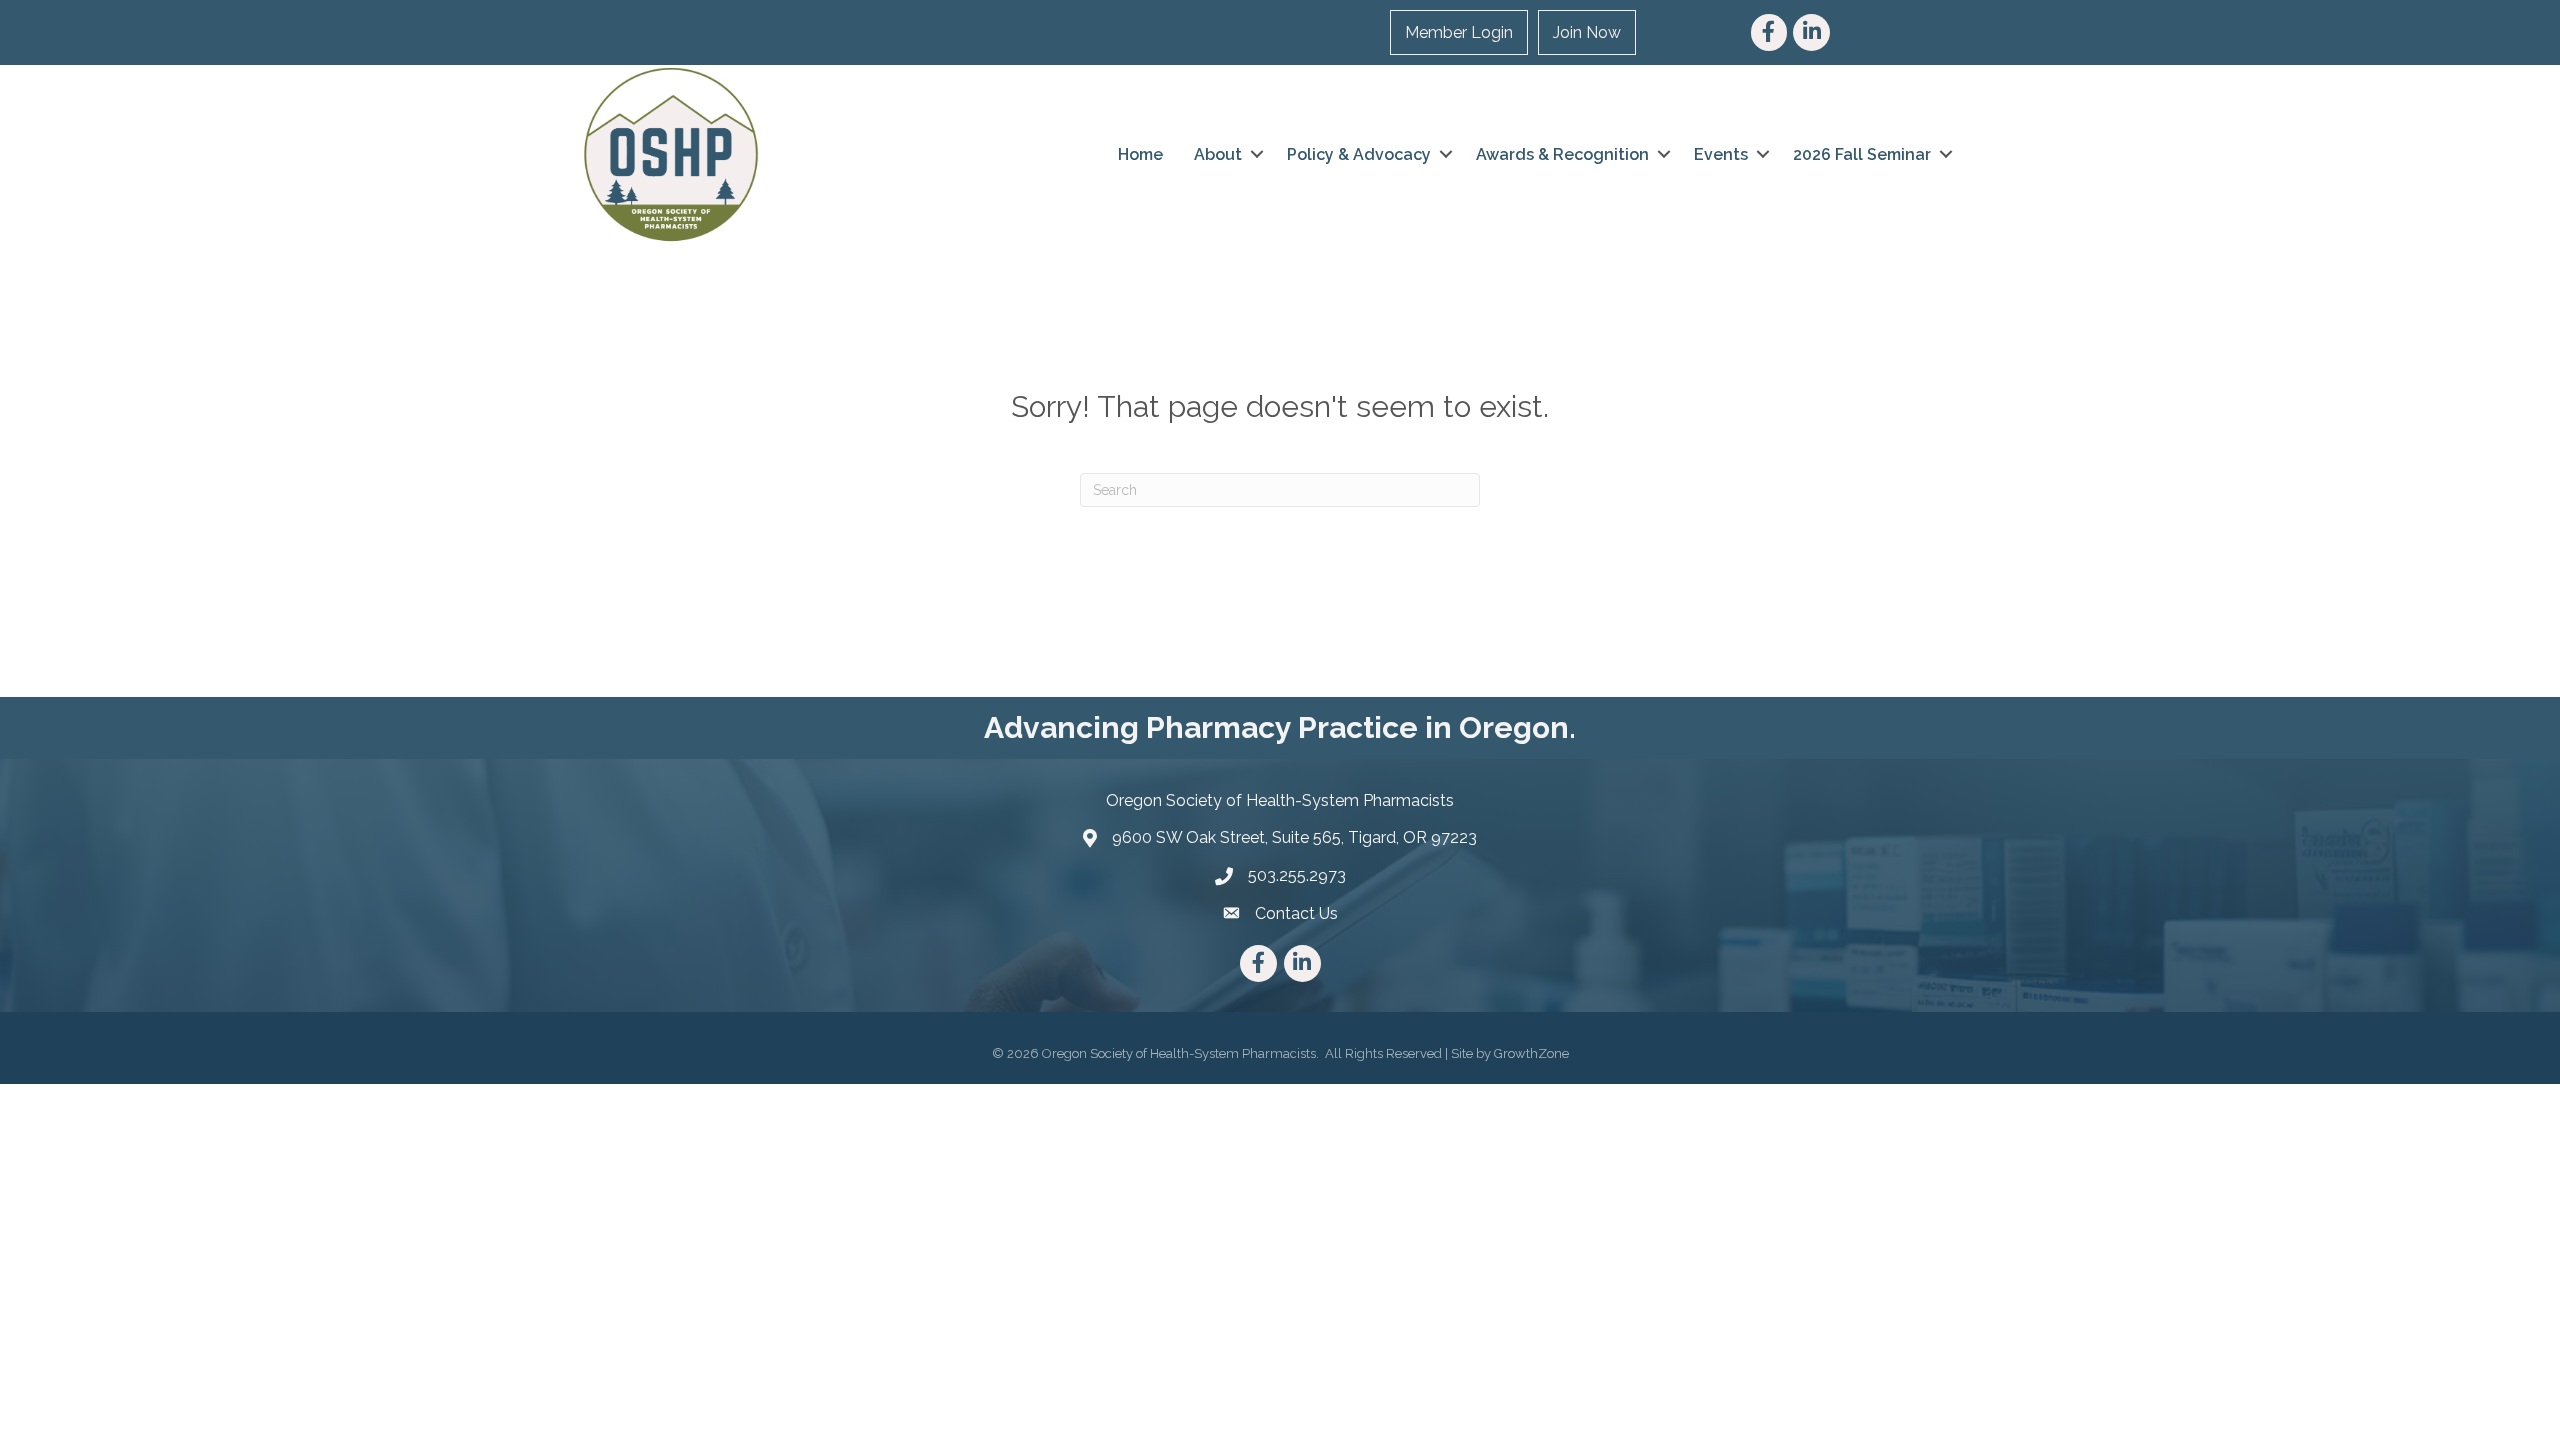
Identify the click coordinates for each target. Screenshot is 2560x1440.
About (1218, 154)
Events (1721, 154)
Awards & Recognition (1562, 154)
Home (1140, 154)
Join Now (1587, 32)
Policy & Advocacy (1359, 154)
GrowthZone (1531, 1053)
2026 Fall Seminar (1862, 154)
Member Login (1459, 32)
